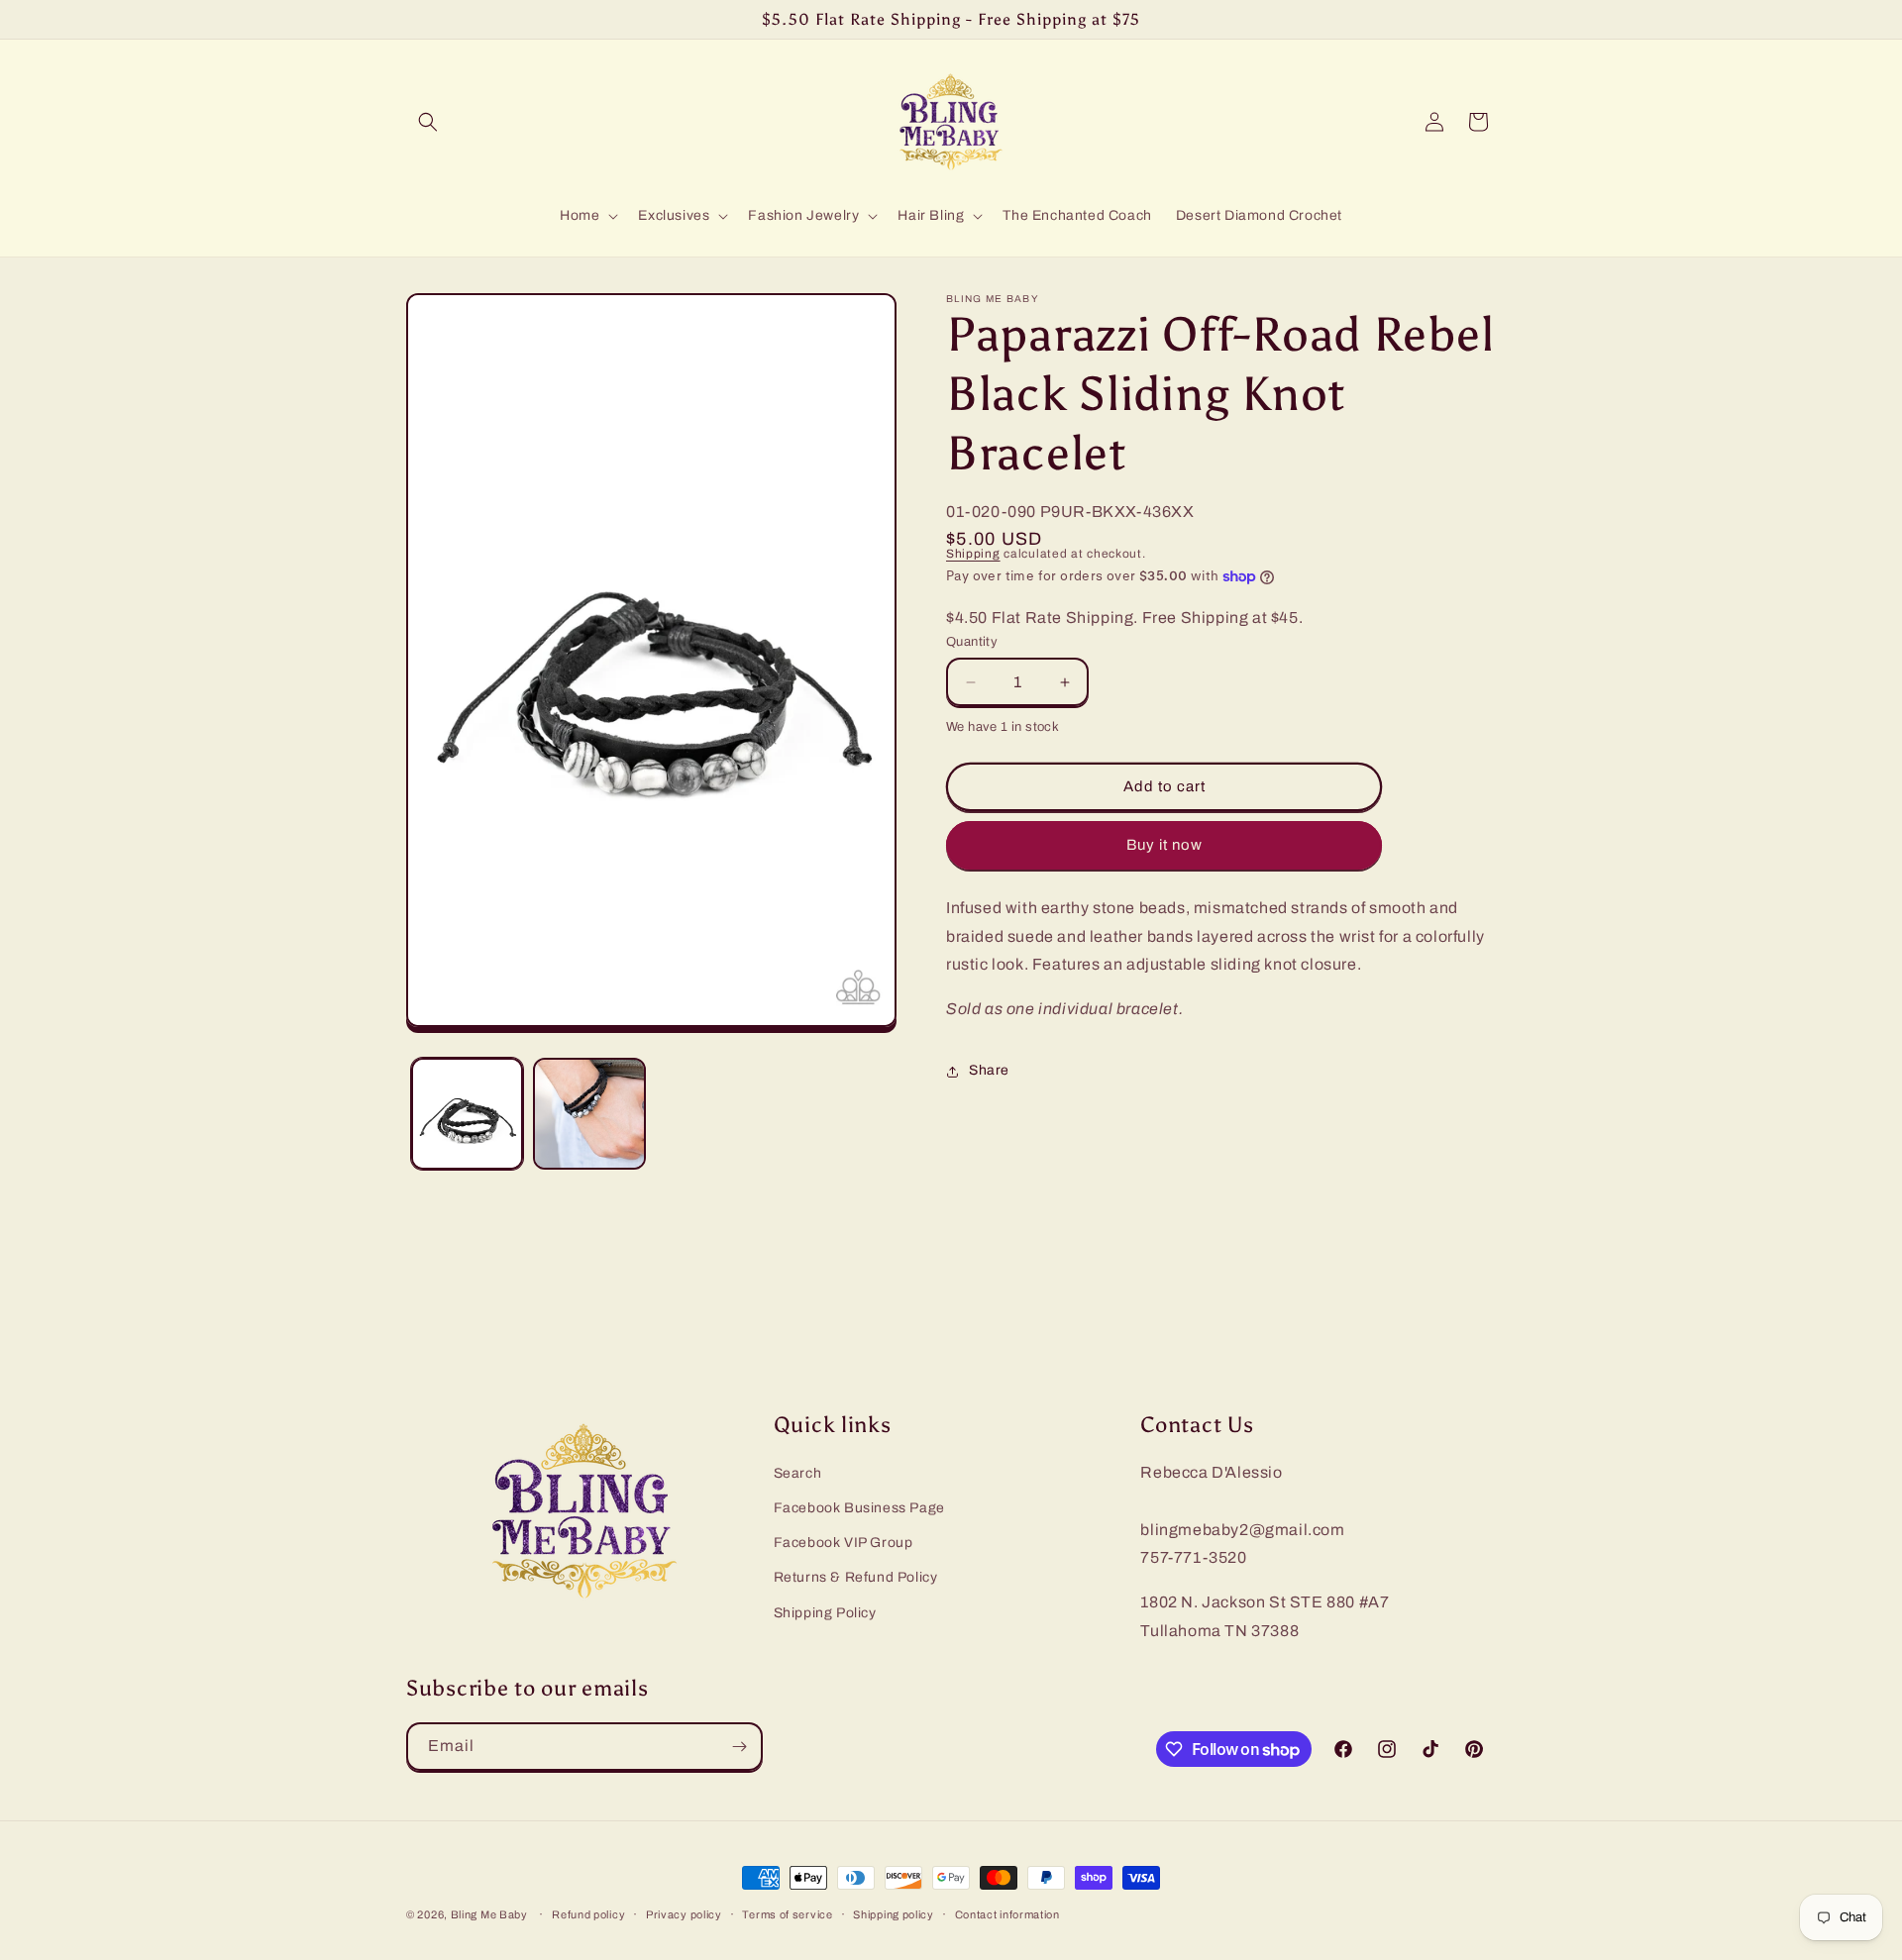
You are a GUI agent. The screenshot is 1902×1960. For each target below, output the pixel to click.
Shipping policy (894, 1914)
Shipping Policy (825, 1613)
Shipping (973, 555)
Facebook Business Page (859, 1508)
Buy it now (1164, 846)
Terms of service (787, 1914)
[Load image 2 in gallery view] (589, 1114)
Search (798, 1473)
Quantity (972, 642)
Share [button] (989, 1071)
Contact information (1007, 1914)
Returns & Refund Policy (856, 1577)
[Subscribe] (739, 1747)
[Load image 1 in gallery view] (467, 1114)
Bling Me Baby (489, 1914)
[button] (428, 122)
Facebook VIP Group (844, 1543)
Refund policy (588, 1914)
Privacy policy (684, 1914)
